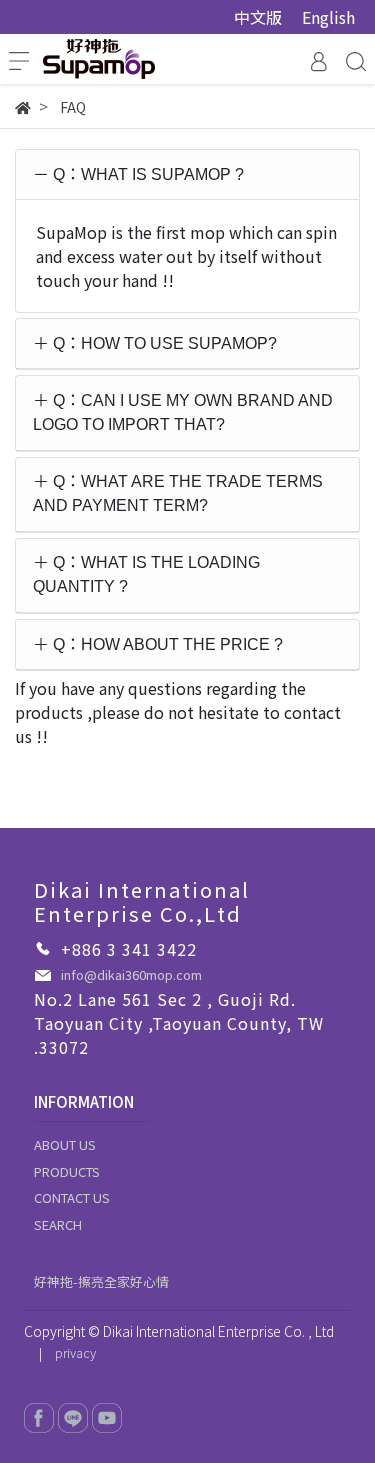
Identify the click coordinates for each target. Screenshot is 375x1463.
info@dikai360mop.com (131, 974)
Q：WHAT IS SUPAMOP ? (146, 174)
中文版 (258, 17)
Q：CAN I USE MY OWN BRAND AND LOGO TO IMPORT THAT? (183, 412)
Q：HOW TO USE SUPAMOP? (163, 343)
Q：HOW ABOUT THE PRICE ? (166, 644)
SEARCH (58, 1224)
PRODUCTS (67, 1171)
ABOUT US (65, 1144)
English (328, 17)
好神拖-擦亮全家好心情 (101, 1281)
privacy (75, 1352)
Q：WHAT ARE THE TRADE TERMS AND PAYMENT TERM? (178, 493)
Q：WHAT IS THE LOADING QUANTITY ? (146, 574)
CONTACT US (72, 1197)
